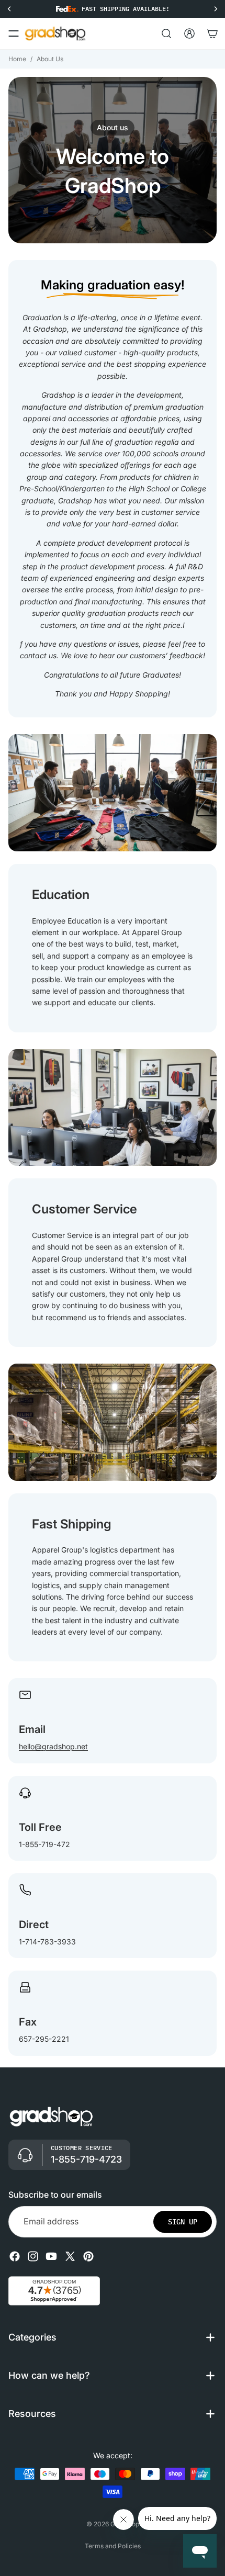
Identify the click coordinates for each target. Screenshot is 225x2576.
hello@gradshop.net (53, 1746)
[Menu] (14, 33)
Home (17, 59)
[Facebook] (15, 2256)
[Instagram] (33, 2256)
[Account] (189, 33)
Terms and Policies (113, 2546)
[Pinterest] (88, 2256)
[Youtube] (51, 2256)
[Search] (166, 33)
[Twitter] (70, 2256)
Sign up (183, 2222)
